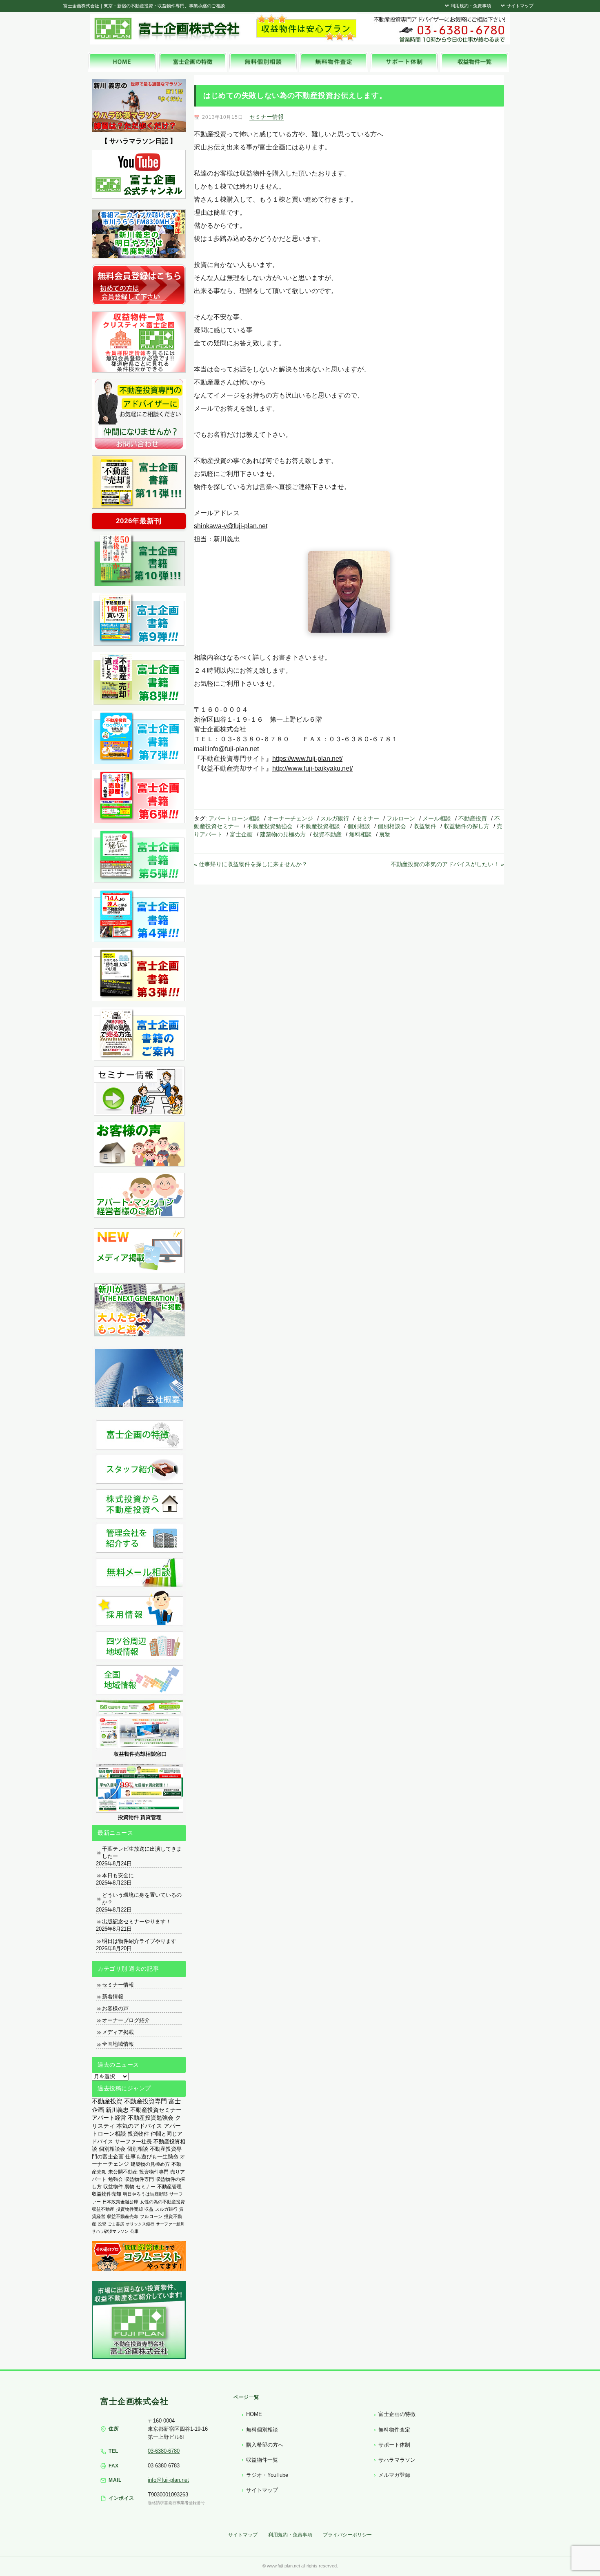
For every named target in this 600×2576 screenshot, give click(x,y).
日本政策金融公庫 (120, 2202)
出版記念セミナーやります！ (137, 1921)
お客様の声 (115, 2008)
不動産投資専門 (146, 2101)
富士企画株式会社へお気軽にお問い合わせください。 (439, 29)
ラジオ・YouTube (267, 2475)
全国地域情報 (118, 2044)
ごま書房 (116, 2224)
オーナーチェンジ (290, 818)
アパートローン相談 (234, 818)
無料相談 (360, 834)
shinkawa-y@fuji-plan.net (231, 526)
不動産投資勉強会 (270, 826)
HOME (254, 2414)
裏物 (385, 834)
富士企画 (241, 834)
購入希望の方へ (265, 2445)
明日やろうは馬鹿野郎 (145, 2194)
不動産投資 (473, 818)
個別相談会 (392, 826)
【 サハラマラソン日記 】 (139, 141)
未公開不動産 (123, 2172)
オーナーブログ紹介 (126, 2020)
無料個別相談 (262, 2430)
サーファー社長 (133, 2141)
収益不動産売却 (123, 2216)
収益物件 (425, 826)
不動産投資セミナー (156, 2110)
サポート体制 (394, 2445)
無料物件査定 (394, 2430)
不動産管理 (169, 2186)
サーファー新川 (170, 2224)
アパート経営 (109, 2118)
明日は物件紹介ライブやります (139, 1941)
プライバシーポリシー (347, 2535)
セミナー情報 (267, 117)
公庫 (134, 2231)
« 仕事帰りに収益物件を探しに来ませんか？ (251, 864)
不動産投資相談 (320, 826)
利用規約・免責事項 (470, 6)
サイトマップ (519, 6)
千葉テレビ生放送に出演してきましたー (142, 1853)
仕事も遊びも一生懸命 (152, 2157)
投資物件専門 (154, 2172)
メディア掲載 (118, 2032)
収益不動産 (103, 2209)
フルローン (401, 818)
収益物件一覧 (262, 2460)
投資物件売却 (129, 2209)
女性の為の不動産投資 (162, 2202)
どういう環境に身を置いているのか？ (142, 1899)
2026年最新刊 (139, 521)
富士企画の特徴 (397, 2414)
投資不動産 (327, 834)
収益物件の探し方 (467, 826)
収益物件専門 (139, 2179)
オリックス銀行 (140, 2224)
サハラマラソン (397, 2460)
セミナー (368, 818)
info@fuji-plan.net (168, 2480)
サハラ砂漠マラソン (110, 2231)
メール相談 (437, 818)
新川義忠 (117, 2110)
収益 (149, 2209)
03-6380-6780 (164, 2451)
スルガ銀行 (335, 818)
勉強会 (116, 2179)
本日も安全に (118, 1875)
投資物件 (138, 2134)
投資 (102, 2224)
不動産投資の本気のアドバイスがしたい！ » (447, 864)
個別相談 (359, 826)
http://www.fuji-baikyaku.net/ (312, 768)
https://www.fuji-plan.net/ (307, 759)
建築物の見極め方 (283, 834)
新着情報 (113, 1997)
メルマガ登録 (394, 2475)
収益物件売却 (107, 2194)
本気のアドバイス (139, 2126)
